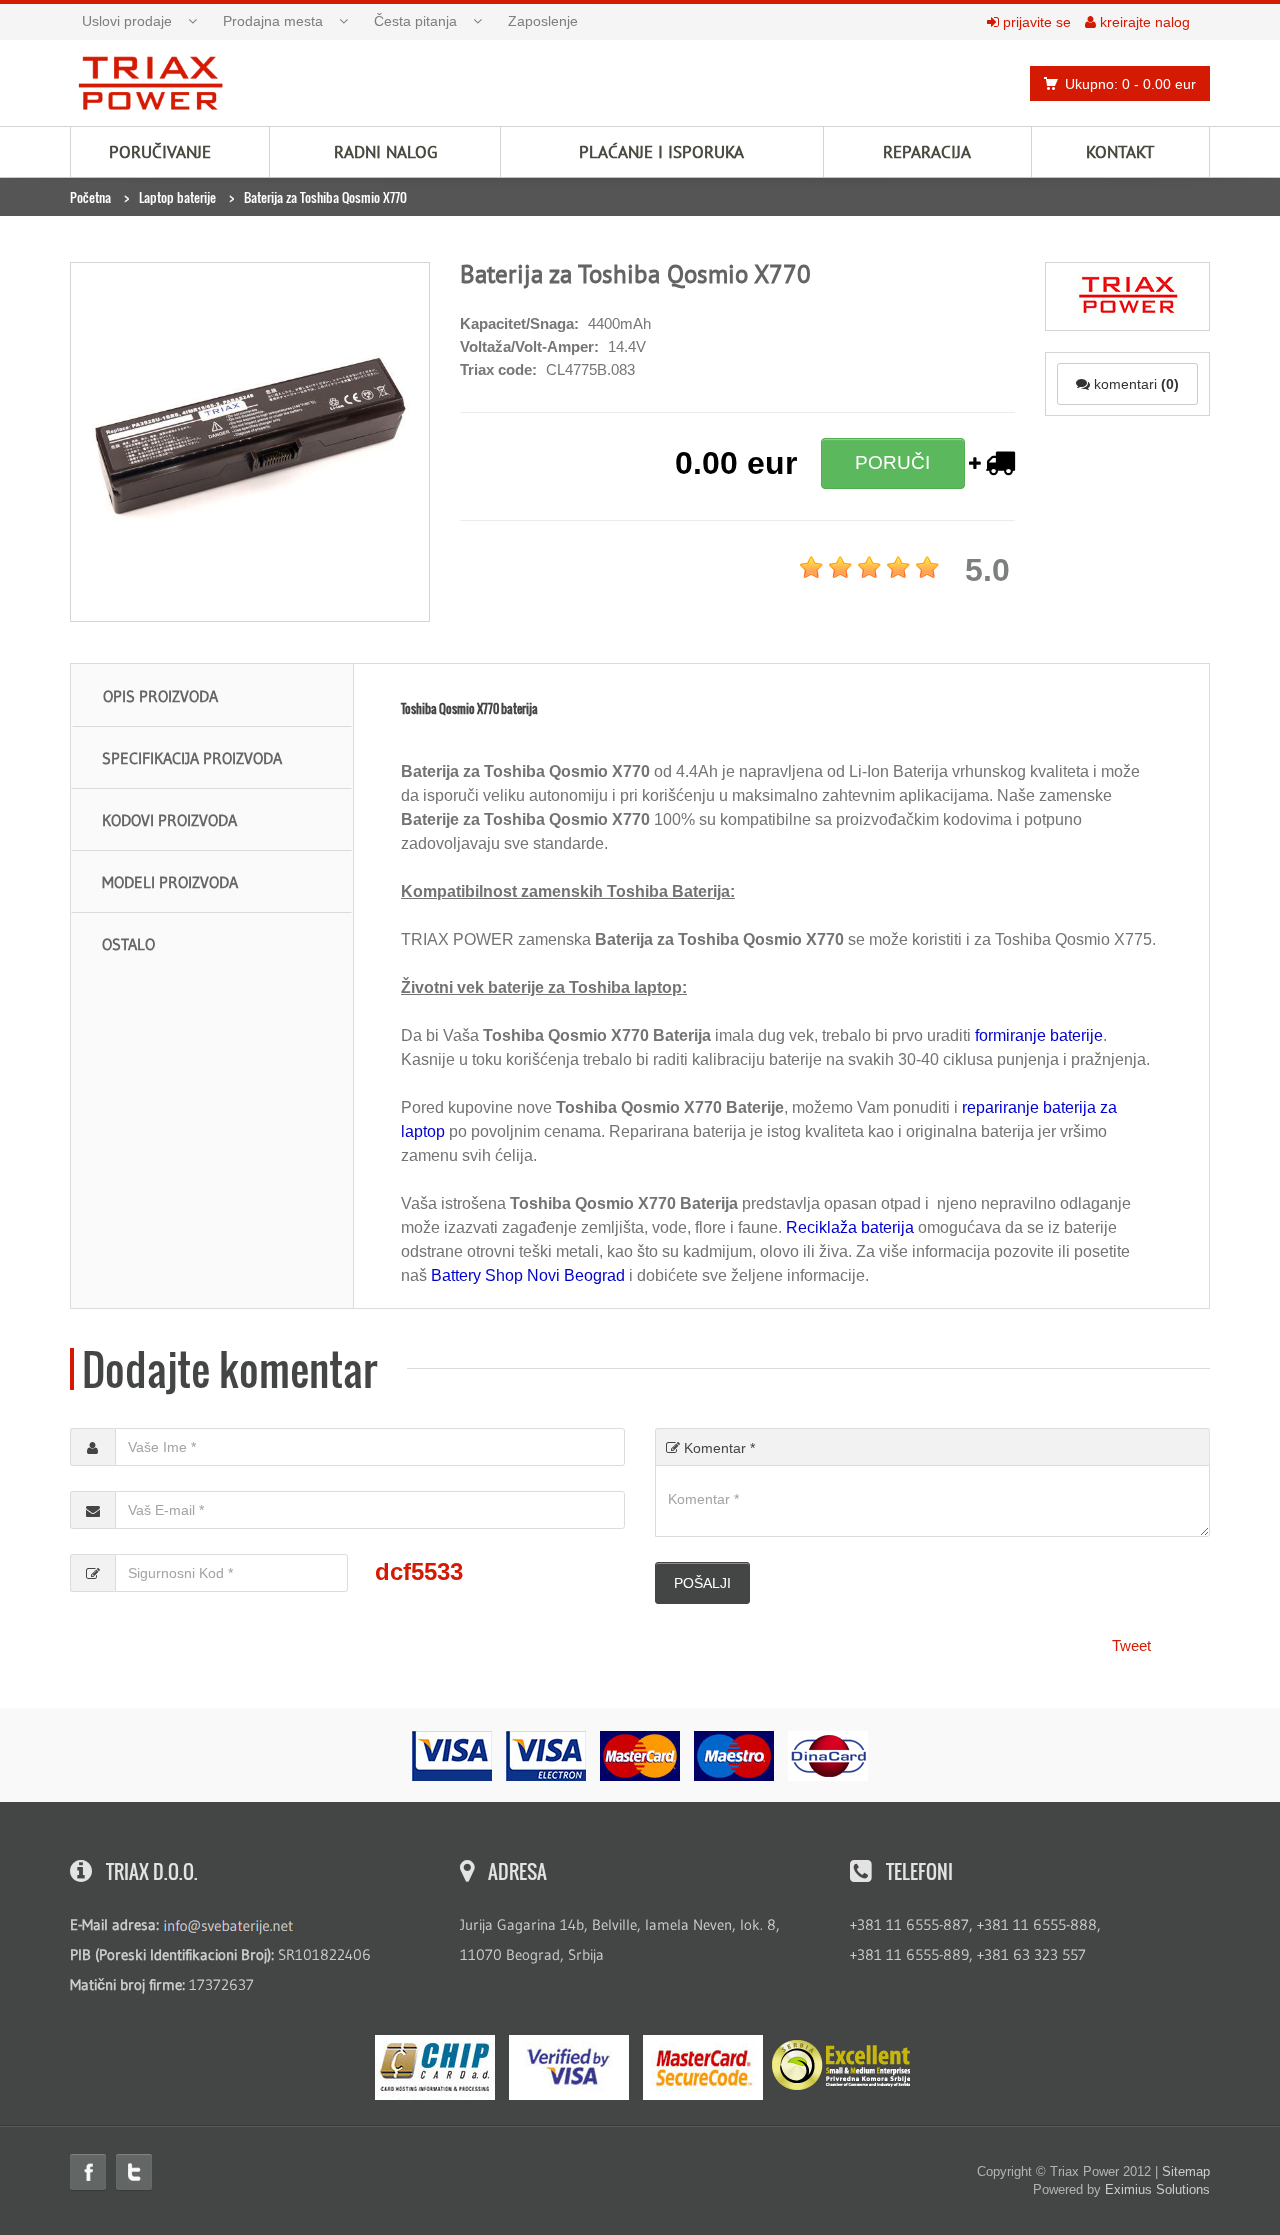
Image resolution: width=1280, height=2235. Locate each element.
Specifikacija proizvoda (192, 758)
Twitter (134, 2172)
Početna (90, 197)
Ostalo (128, 944)
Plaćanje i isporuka (661, 152)
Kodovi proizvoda (169, 820)
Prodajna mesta (273, 21)
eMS (435, 2067)
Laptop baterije (177, 197)
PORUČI (892, 462)
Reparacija (927, 152)
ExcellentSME (841, 2066)
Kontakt (1120, 152)
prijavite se (1035, 22)
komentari (1134, 384)
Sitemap (1186, 2171)
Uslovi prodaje (127, 21)
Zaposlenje (543, 21)
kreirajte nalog (1143, 22)
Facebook (88, 2172)
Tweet (1131, 1645)
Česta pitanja (415, 21)
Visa (569, 2067)
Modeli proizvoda (170, 882)
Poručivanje (160, 152)
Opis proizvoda (160, 696)
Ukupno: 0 (1130, 84)
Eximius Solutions (1157, 2189)
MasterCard (703, 2067)
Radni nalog (385, 152)
